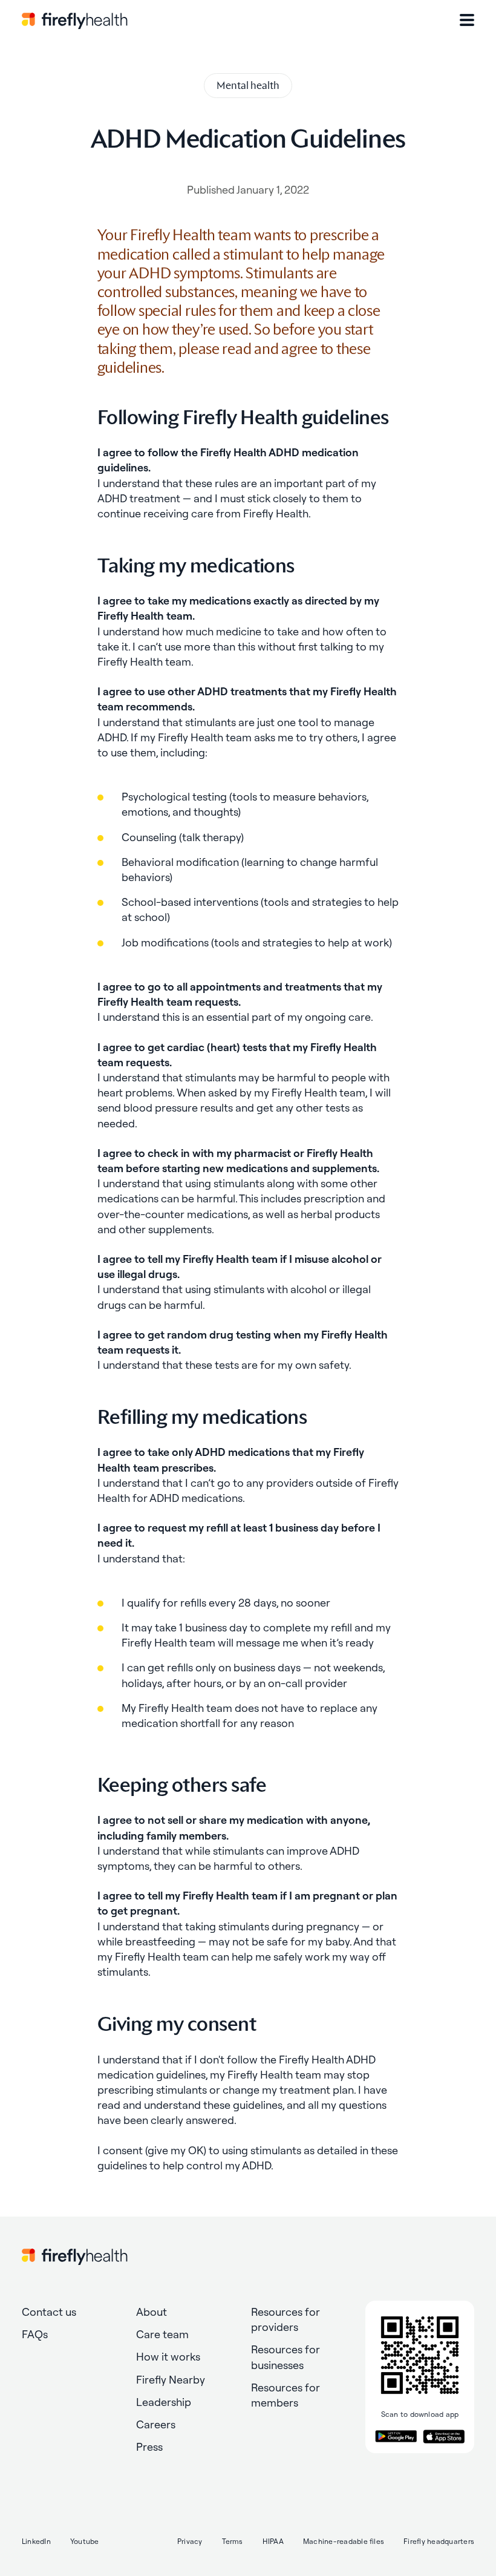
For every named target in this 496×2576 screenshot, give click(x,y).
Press (149, 2447)
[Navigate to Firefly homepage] (75, 20)
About (152, 2312)
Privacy (190, 2541)
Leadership (164, 2402)
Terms (233, 2541)
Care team (162, 2334)
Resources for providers (286, 2319)
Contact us (49, 2312)
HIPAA (273, 2541)
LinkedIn (36, 2541)
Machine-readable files (344, 2541)
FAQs (35, 2334)
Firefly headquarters (439, 2541)
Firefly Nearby (171, 2380)
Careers (156, 2424)
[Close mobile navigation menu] (467, 20)
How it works (168, 2357)
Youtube (85, 2541)
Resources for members (286, 2395)
